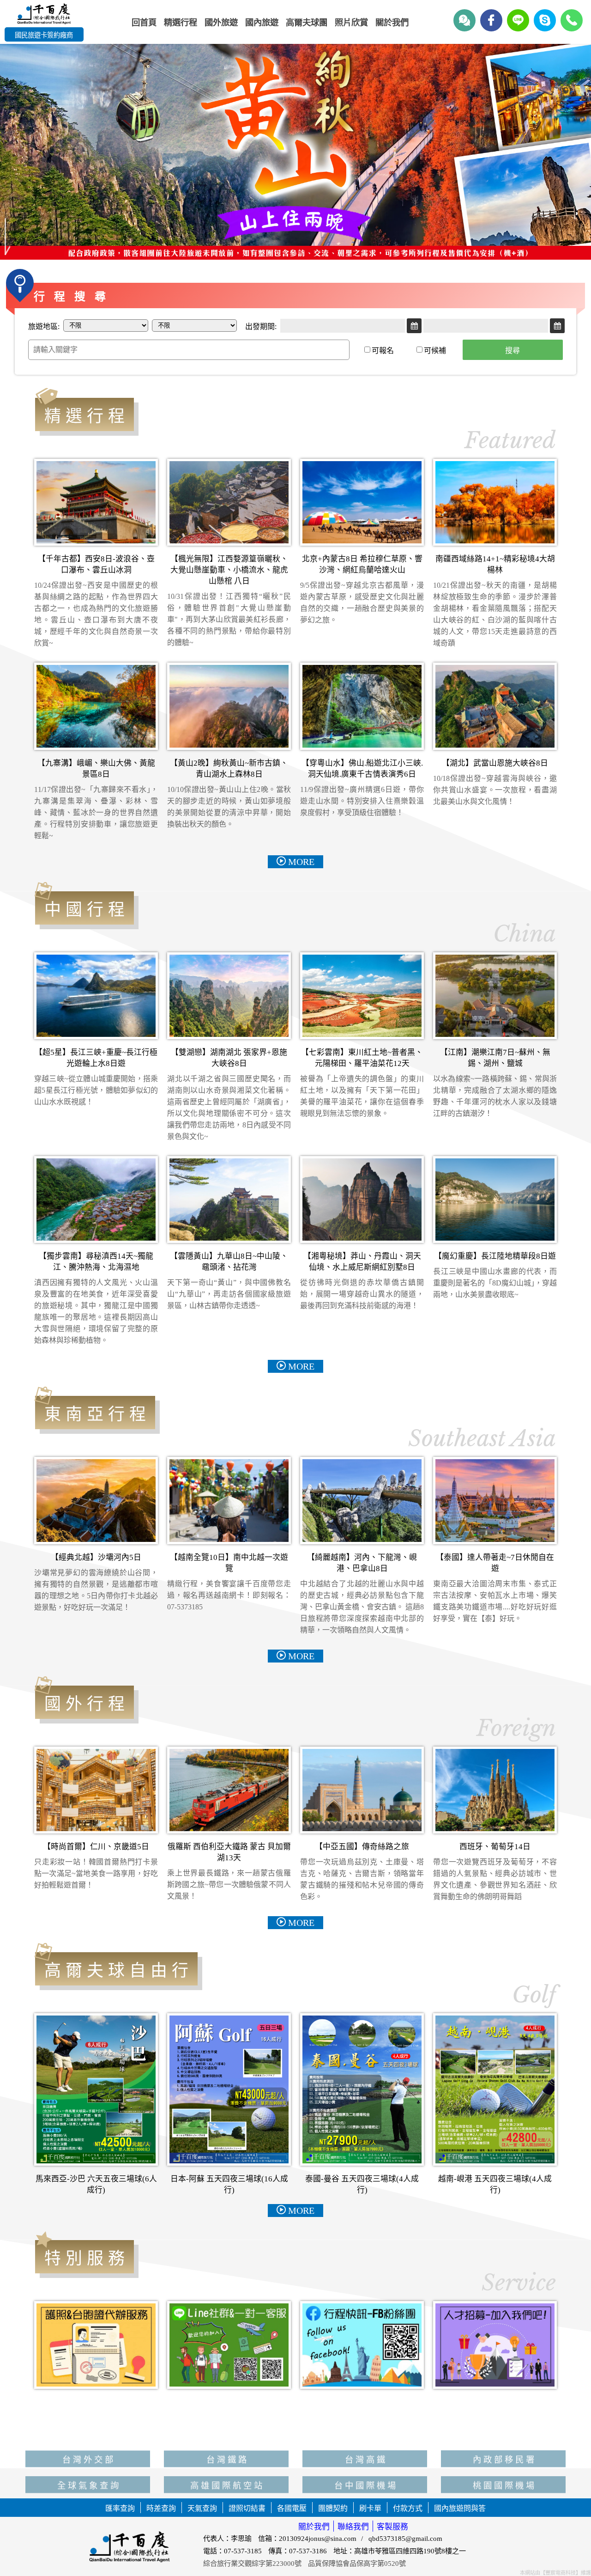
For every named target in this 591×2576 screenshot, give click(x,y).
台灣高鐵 (366, 2437)
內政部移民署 (505, 2437)
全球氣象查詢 (89, 2463)
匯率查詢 (120, 2508)
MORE (301, 862)
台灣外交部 (89, 2437)
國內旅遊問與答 (460, 2508)
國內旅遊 (262, 23)
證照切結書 (247, 2508)
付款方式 (408, 2508)
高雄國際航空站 (227, 2463)
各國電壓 (292, 2508)
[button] (577, 149)
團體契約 (333, 2508)
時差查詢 (161, 2508)
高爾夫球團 (307, 23)
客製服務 (392, 2527)
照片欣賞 (351, 23)
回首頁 (144, 23)
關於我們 (314, 2527)
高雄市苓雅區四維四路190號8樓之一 (410, 2551)
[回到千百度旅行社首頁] (44, 15)
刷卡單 (370, 2508)
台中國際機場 (366, 2463)
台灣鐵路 (228, 2437)
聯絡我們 (353, 2527)
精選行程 (181, 23)
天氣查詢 (202, 2508)
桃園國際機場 (505, 2463)
